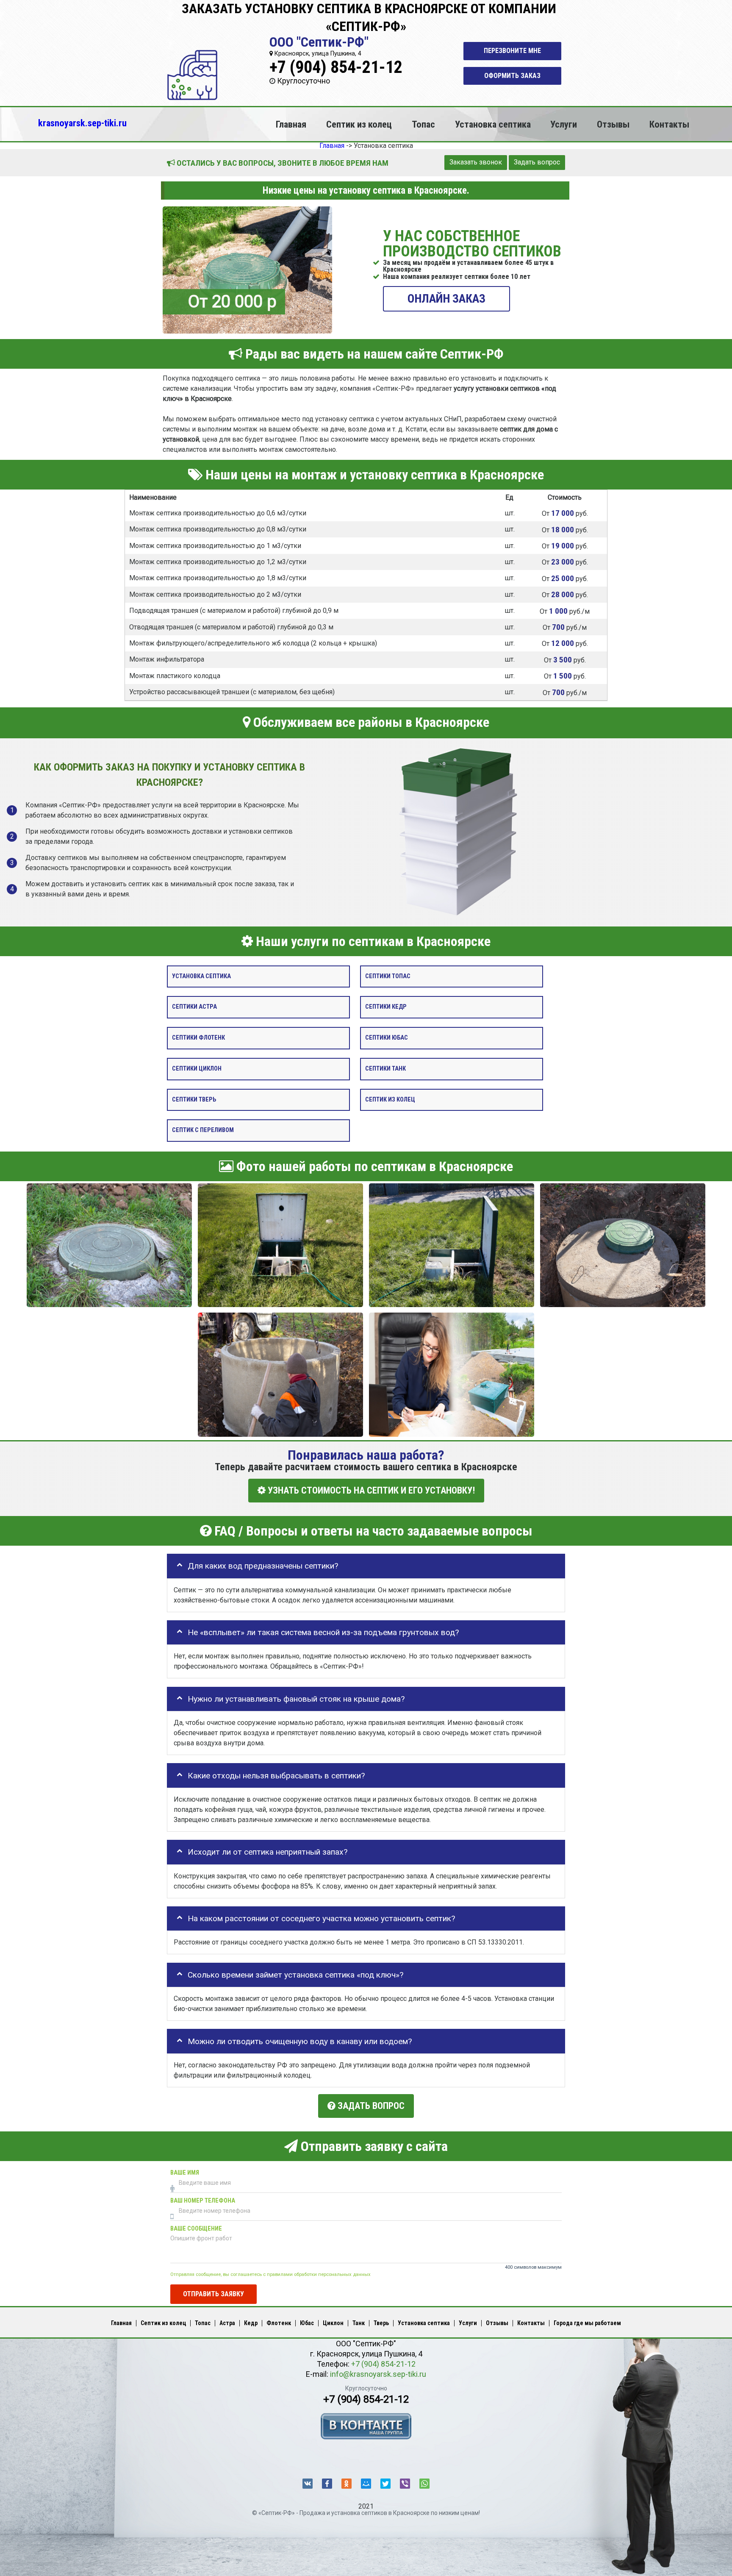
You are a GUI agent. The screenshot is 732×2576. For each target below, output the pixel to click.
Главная (291, 124)
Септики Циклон (197, 1069)
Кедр (251, 2323)
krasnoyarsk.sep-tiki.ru (82, 123)
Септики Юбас (387, 1038)
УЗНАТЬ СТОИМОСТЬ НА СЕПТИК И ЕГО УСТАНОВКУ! (370, 1491)
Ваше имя (185, 2173)
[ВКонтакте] (308, 2484)
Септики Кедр (386, 1007)
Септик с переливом (203, 1131)
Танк (359, 2323)
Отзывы (613, 124)
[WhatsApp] (424, 2484)
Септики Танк (385, 1069)
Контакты (669, 124)
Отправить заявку (213, 2294)
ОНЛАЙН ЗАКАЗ (446, 299)
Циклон (333, 2323)
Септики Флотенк (198, 1038)
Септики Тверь (194, 1100)
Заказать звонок (476, 162)
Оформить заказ (512, 76)
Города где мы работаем (587, 2323)
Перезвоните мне (512, 51)
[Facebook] (327, 2484)
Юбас (307, 2323)
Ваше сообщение (196, 2229)
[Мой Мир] (366, 2484)
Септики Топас (388, 976)
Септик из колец (359, 124)
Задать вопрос (537, 162)
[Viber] (405, 2484)
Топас (423, 124)
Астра (227, 2323)
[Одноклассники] (347, 2484)
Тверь (381, 2323)
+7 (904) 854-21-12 (336, 67)
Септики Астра (194, 1007)
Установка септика (493, 124)
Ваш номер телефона (203, 2201)
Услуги (564, 124)
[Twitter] (385, 2484)
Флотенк (279, 2323)
